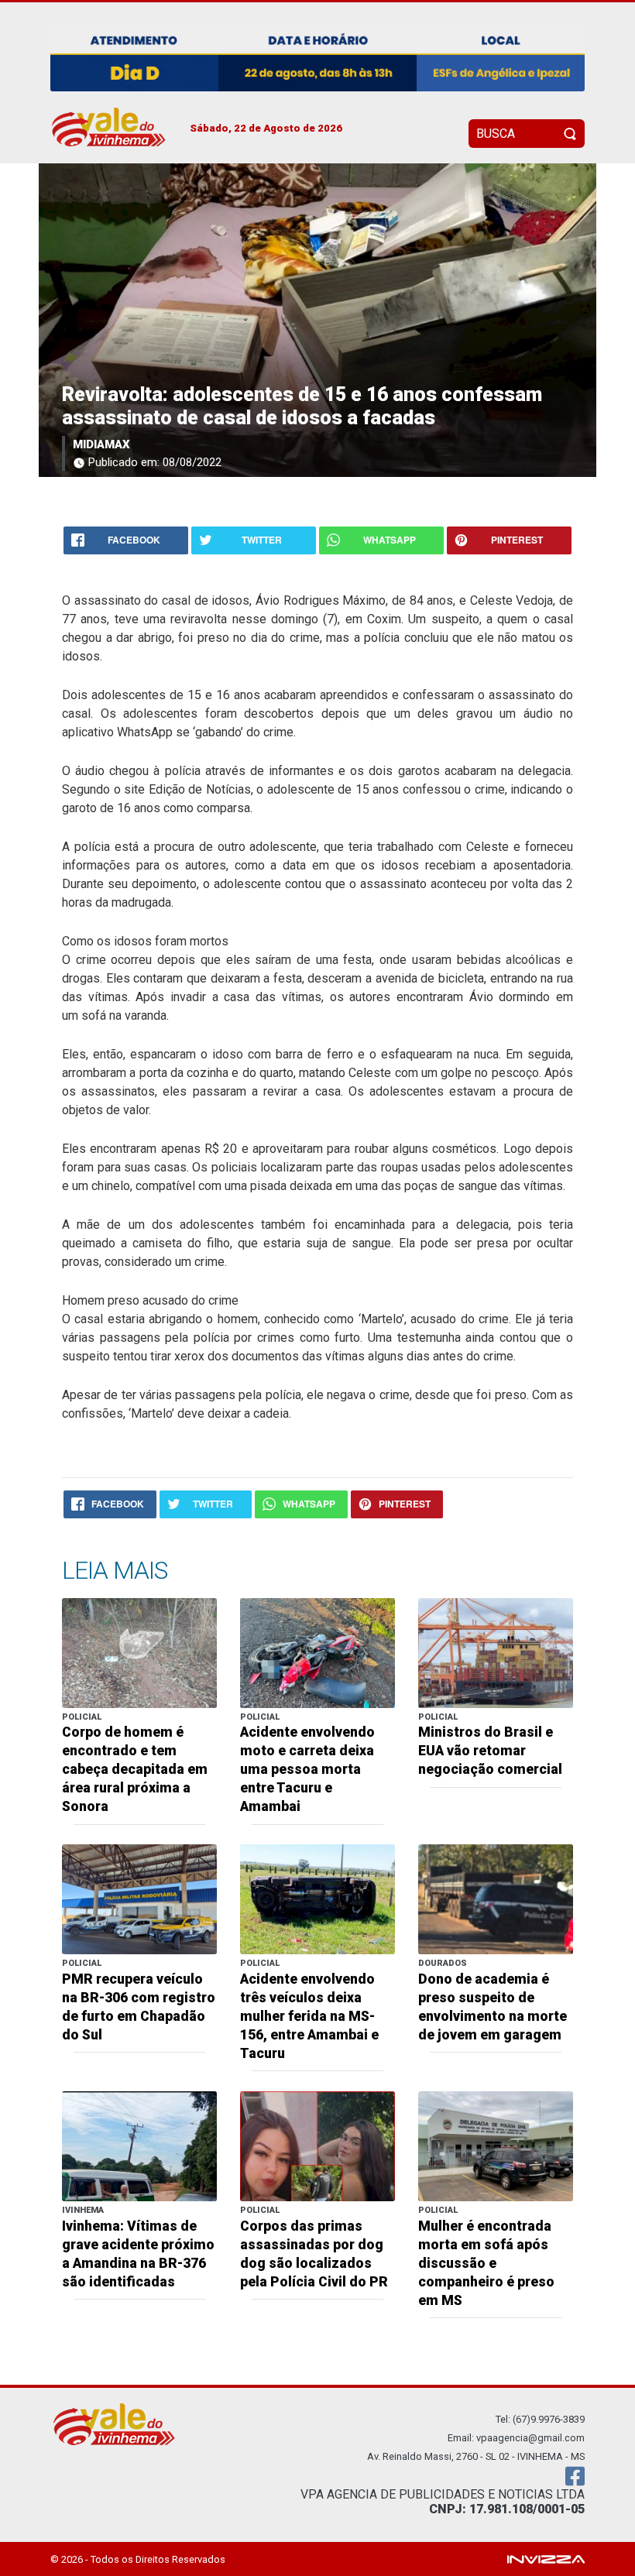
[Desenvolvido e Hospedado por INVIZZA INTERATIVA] (546, 2559)
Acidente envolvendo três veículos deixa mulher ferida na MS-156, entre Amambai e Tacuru (309, 2016)
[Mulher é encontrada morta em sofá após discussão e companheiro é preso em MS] (496, 2145)
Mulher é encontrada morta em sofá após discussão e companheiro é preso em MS (486, 2263)
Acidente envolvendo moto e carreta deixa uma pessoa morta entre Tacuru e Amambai (307, 1769)
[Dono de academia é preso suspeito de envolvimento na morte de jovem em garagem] (496, 1899)
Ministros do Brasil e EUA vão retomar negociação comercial (490, 1751)
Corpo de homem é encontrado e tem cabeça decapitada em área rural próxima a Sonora (135, 1769)
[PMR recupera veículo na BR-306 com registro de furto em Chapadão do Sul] (139, 1899)
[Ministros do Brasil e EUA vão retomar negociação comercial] (496, 1652)
